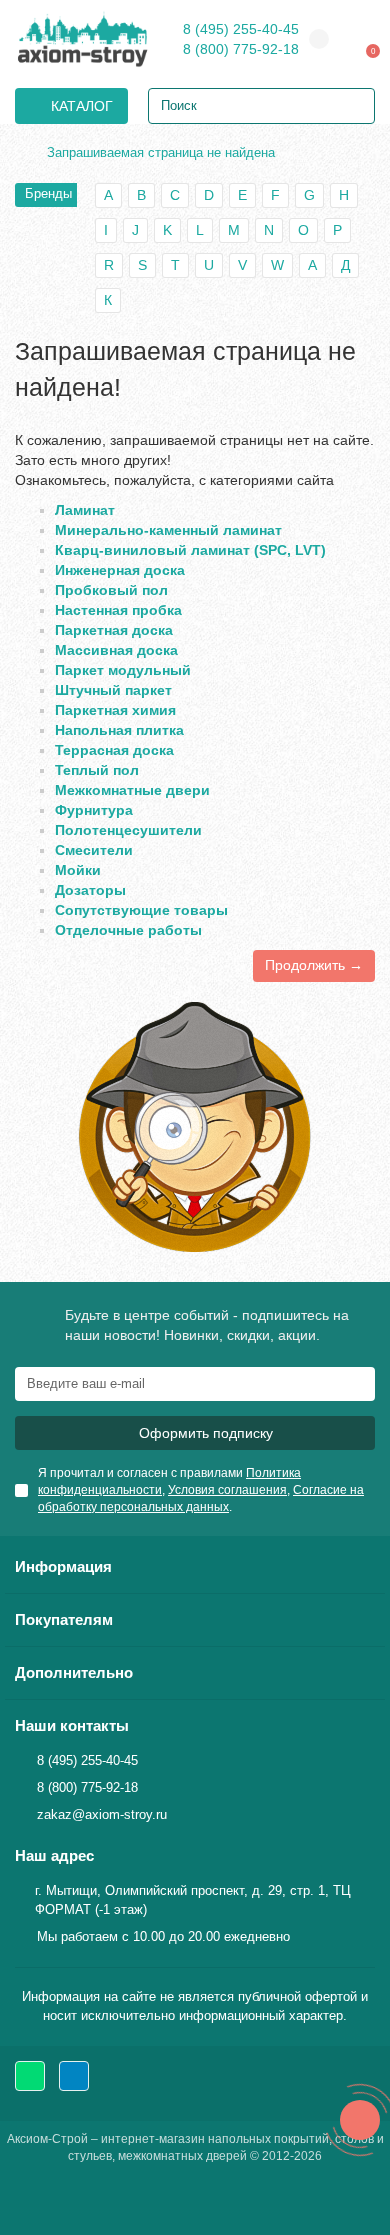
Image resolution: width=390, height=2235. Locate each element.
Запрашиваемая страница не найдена (161, 152)
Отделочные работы (128, 930)
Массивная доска (116, 650)
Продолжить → (314, 965)
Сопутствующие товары (141, 910)
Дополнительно (74, 1672)
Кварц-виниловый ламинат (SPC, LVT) (190, 550)
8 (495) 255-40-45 (241, 29)
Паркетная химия (115, 710)
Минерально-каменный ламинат (168, 530)
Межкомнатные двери (132, 790)
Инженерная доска (120, 570)
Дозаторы (90, 890)
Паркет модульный (123, 670)
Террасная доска (114, 750)
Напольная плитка (119, 730)
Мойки (78, 870)
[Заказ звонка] (360, 2120)
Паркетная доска (114, 630)
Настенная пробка (118, 610)
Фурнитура (94, 810)
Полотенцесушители (128, 830)
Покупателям (64, 1619)
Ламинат (85, 510)
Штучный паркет (113, 690)
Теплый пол (97, 770)
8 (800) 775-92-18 (241, 49)
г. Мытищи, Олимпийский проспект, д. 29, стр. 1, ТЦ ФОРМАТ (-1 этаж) (193, 1900)
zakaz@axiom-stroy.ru (102, 1814)
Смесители (94, 850)
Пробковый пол (111, 590)
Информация (63, 1566)
